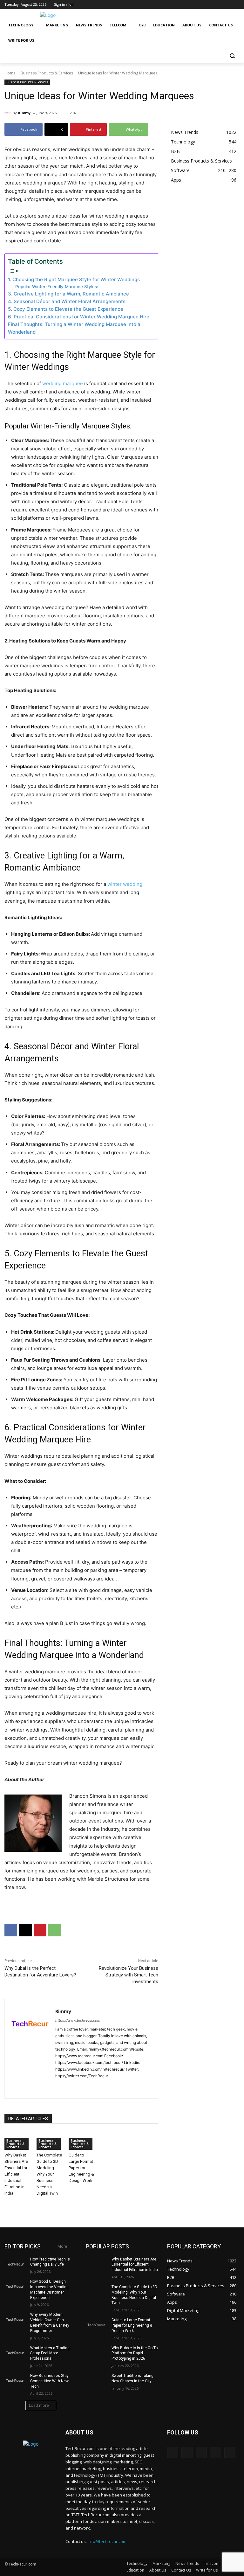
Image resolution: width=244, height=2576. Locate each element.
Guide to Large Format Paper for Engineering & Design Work (81, 2168)
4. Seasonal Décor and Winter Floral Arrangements (67, 301)
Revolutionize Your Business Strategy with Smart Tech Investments (129, 1975)
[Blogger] (173, 2452)
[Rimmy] (9, 113)
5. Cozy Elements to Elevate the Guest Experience (66, 309)
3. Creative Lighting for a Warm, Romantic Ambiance (68, 294)
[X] (218, 5)
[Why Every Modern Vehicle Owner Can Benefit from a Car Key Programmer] (15, 2320)
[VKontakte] (230, 2452)
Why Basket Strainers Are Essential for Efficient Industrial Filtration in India (16, 2174)
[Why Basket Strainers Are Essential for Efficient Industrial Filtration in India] (97, 2264)
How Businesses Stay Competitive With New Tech (49, 2381)
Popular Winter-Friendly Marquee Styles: (57, 287)
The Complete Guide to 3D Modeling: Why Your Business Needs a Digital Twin (49, 2174)
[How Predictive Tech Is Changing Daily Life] (15, 2264)
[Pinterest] (40, 1930)
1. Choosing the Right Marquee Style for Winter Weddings (74, 279)
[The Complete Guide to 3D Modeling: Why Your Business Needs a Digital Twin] (97, 2292)
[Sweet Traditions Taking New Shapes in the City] (97, 2381)
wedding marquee (63, 383)
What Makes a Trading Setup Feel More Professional (50, 2353)
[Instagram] (210, 5)
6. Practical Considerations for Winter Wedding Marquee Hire (79, 317)
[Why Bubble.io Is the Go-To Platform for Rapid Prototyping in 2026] (97, 2353)
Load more (39, 2405)
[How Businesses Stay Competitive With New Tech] (15, 2381)
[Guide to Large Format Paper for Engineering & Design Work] (97, 2325)
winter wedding (125, 884)
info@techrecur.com (107, 2541)
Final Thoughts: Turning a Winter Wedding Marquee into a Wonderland (74, 328)
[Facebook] (201, 5)
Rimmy (24, 113)
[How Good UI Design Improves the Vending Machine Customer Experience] (15, 2287)
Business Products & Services (47, 73)
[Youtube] (236, 5)
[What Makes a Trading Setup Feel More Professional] (15, 2353)
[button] (232, 56)
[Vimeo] (227, 5)
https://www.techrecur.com (78, 2020)
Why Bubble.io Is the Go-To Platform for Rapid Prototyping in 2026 (135, 2353)
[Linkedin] (80, 2086)
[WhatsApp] (55, 1930)
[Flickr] (201, 2452)
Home (10, 73)
